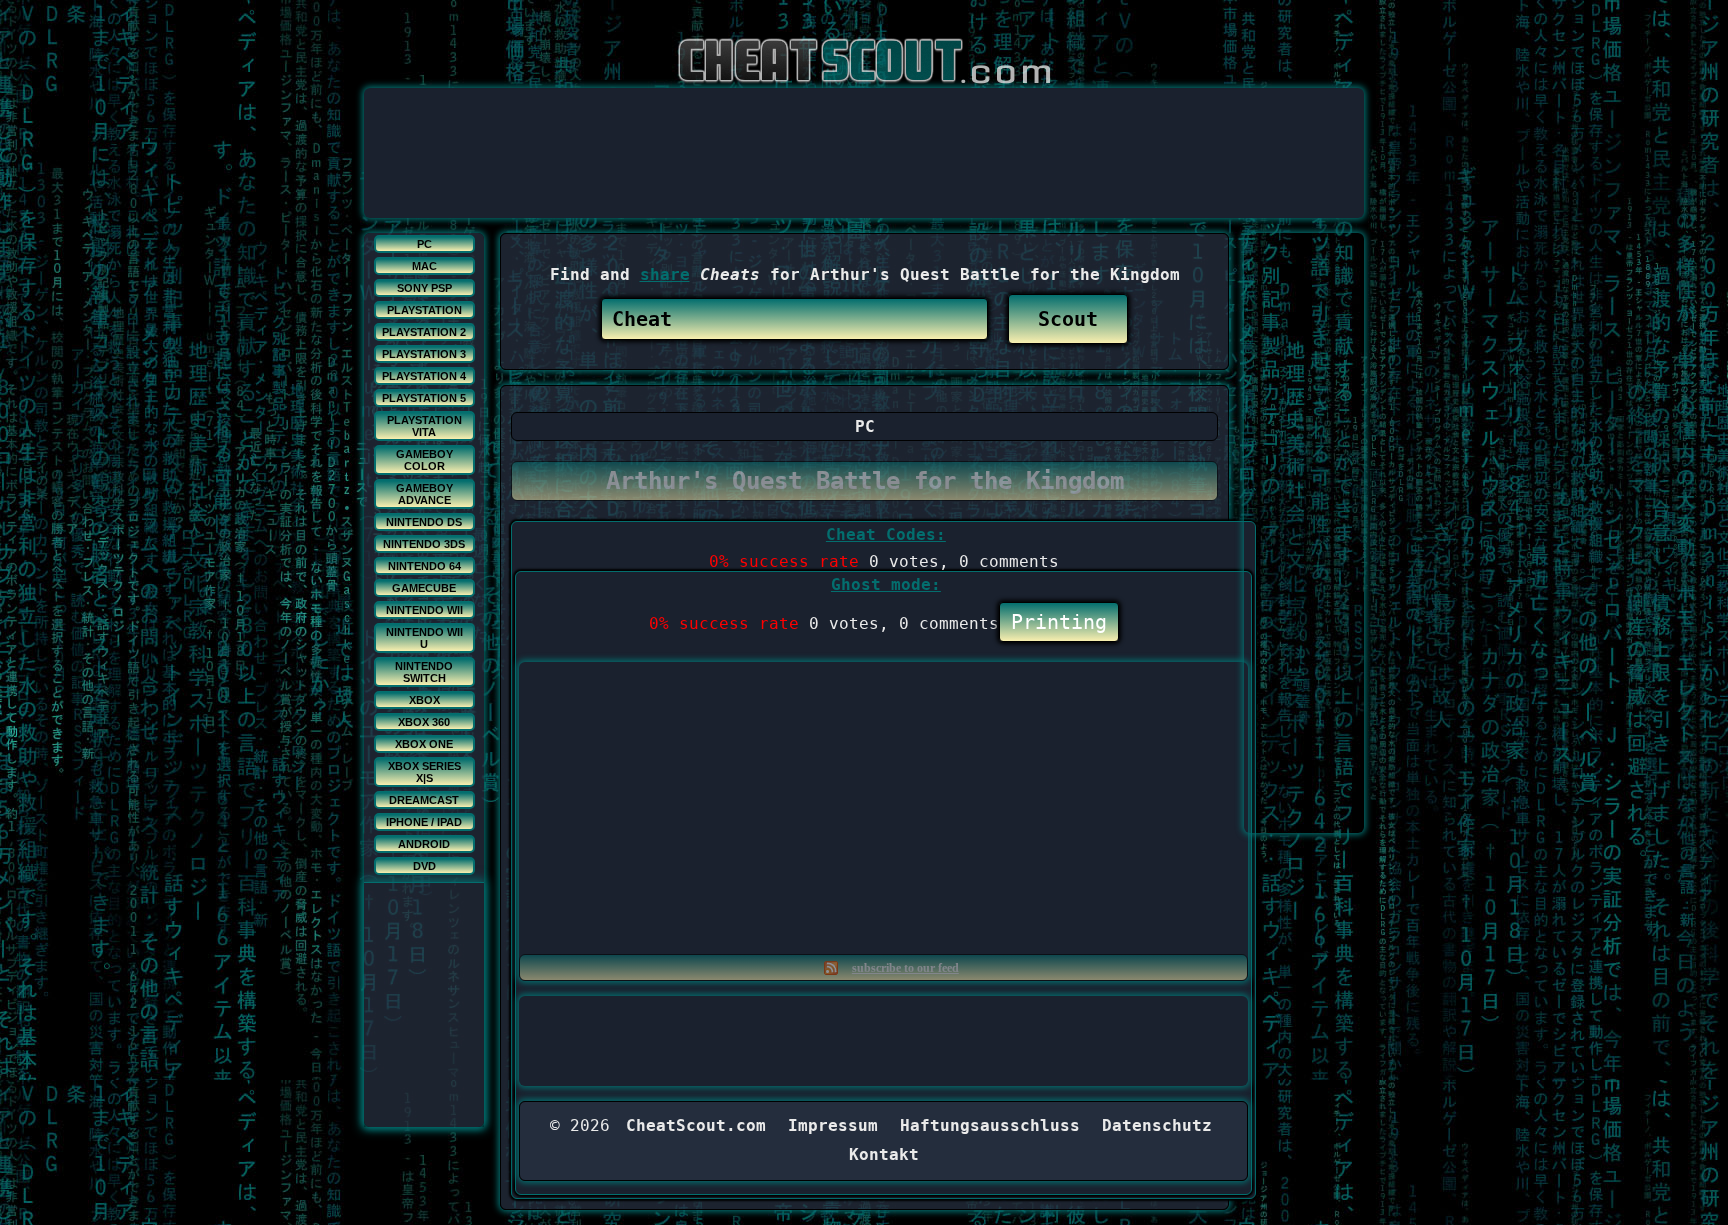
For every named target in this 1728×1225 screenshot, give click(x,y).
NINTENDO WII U (424, 638)
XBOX (424, 700)
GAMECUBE (424, 588)
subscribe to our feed (905, 968)
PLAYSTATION (424, 310)
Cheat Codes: (886, 534)
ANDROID (424, 844)
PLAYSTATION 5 (424, 398)
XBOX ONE (424, 744)
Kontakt (884, 1154)
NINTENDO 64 (424, 566)
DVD (424, 866)
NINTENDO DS (424, 522)
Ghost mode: (886, 584)
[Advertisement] (864, 133)
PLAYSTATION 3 (424, 354)
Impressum (833, 1125)
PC (424, 244)
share (665, 274)
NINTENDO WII (424, 610)
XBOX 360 (424, 722)
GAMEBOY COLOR (424, 460)
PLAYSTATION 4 (424, 376)
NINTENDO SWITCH (424, 672)
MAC (424, 266)
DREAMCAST (424, 800)
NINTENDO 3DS (424, 544)
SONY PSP (424, 288)
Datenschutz (1157, 1125)
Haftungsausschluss (990, 1125)
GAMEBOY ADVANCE (424, 494)
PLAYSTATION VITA (424, 426)
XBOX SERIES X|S (424, 772)
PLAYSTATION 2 (424, 332)
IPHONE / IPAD (424, 822)
